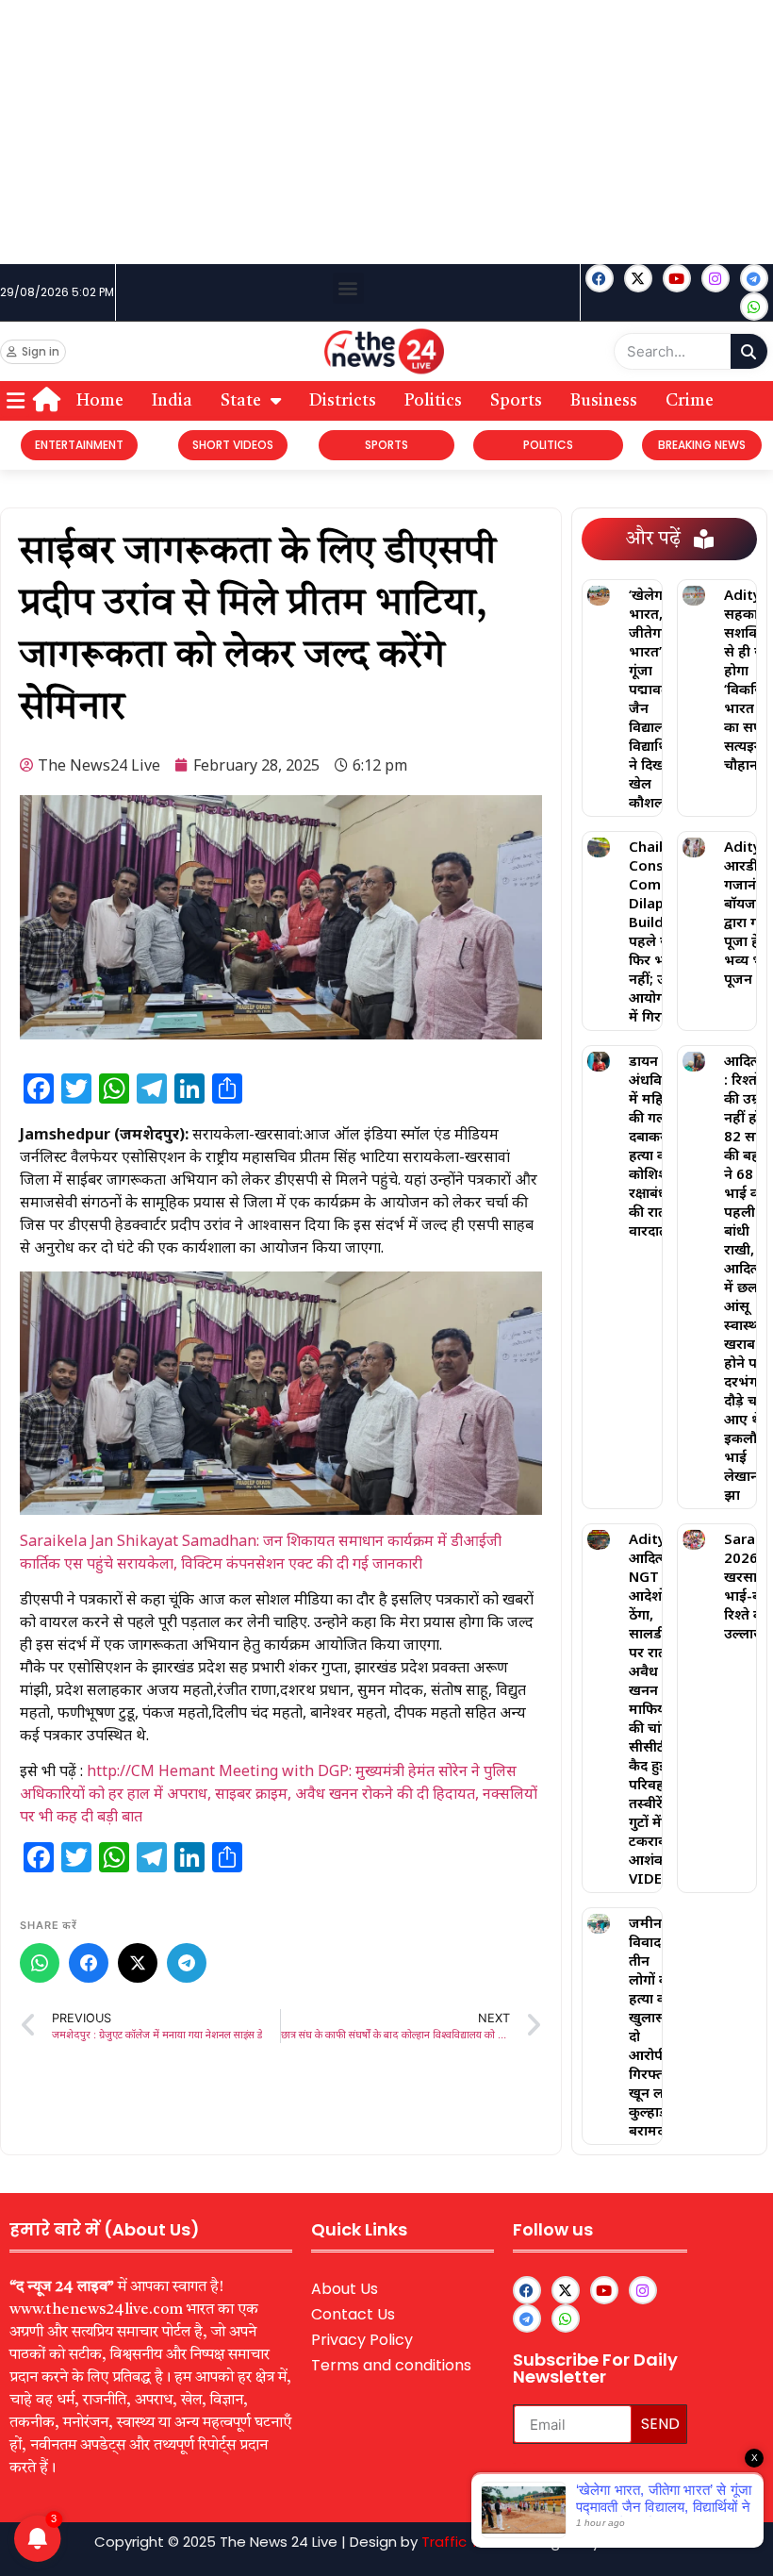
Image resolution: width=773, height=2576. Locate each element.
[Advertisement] (386, 132)
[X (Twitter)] (138, 1963)
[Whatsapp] (754, 307)
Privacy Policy (362, 2340)
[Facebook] (600, 278)
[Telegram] (187, 1963)
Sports (516, 401)
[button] (348, 288)
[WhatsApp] (40, 1963)
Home (100, 401)
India (172, 401)
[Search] (749, 351)
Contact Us (353, 2314)
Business (604, 401)
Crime (690, 401)
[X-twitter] (638, 278)
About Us (345, 2289)
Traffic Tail (458, 2542)
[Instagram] (715, 278)
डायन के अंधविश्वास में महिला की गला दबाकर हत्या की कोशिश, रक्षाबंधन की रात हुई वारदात (660, 1145)
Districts (343, 401)
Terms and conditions (391, 2365)
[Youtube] (677, 278)
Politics (433, 401)
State (241, 401)
